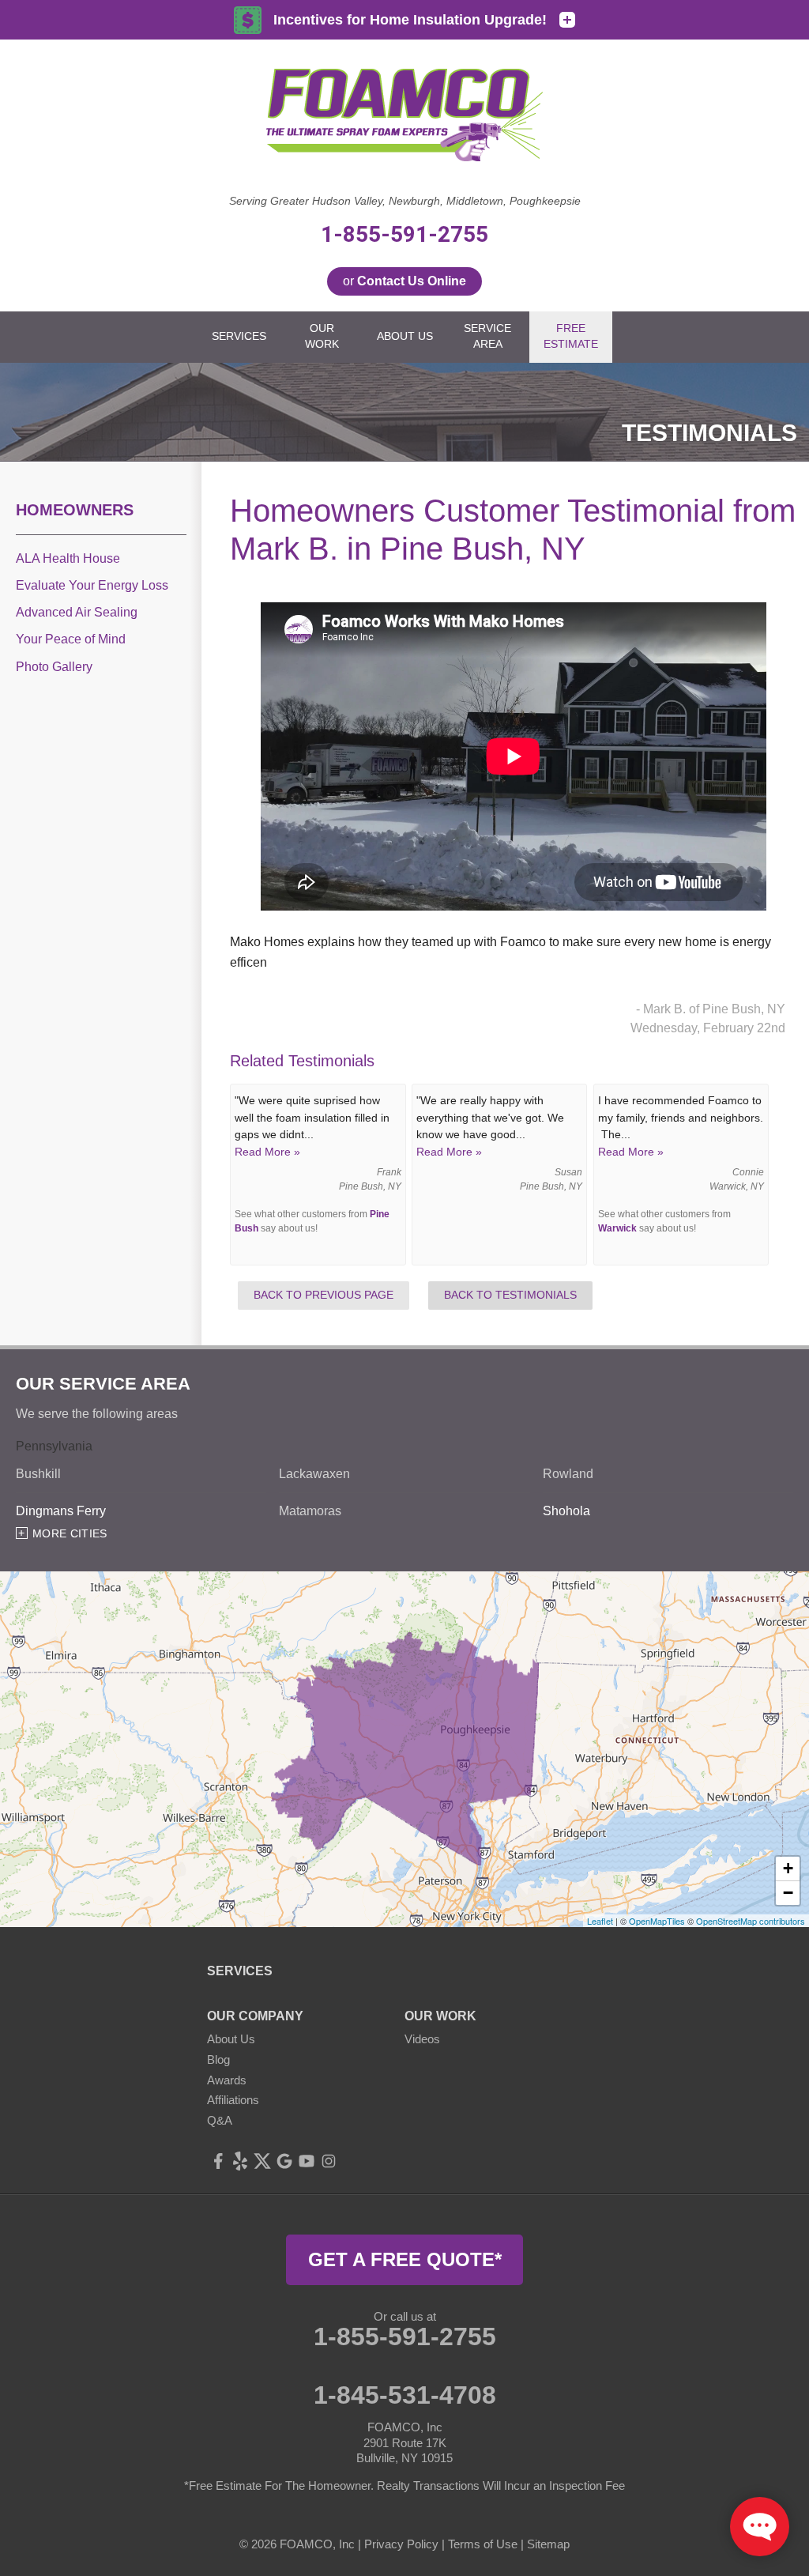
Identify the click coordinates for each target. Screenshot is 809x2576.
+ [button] (788, 1868)
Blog (218, 2059)
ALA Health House (68, 558)
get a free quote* (405, 2259)
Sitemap (548, 2544)
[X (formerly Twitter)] (262, 2161)
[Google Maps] (284, 2161)
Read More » (267, 1152)
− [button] (788, 1893)
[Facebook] (218, 2161)
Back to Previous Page (324, 1295)
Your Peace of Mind (71, 639)
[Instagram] (329, 2161)
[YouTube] (307, 2161)
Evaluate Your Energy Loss (92, 585)
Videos (422, 2039)
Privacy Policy (401, 2544)
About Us (231, 2039)
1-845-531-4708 (405, 2395)
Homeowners (75, 510)
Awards (227, 2080)
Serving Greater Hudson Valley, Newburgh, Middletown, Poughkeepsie (405, 201)
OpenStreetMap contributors (751, 1921)
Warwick (617, 1228)
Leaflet (600, 1921)
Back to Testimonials (510, 1295)
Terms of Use (483, 2544)
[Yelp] (240, 2161)
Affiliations (233, 2100)
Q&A (220, 2120)
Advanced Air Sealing (77, 612)
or (404, 281)
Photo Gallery (54, 667)
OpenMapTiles (657, 1921)
